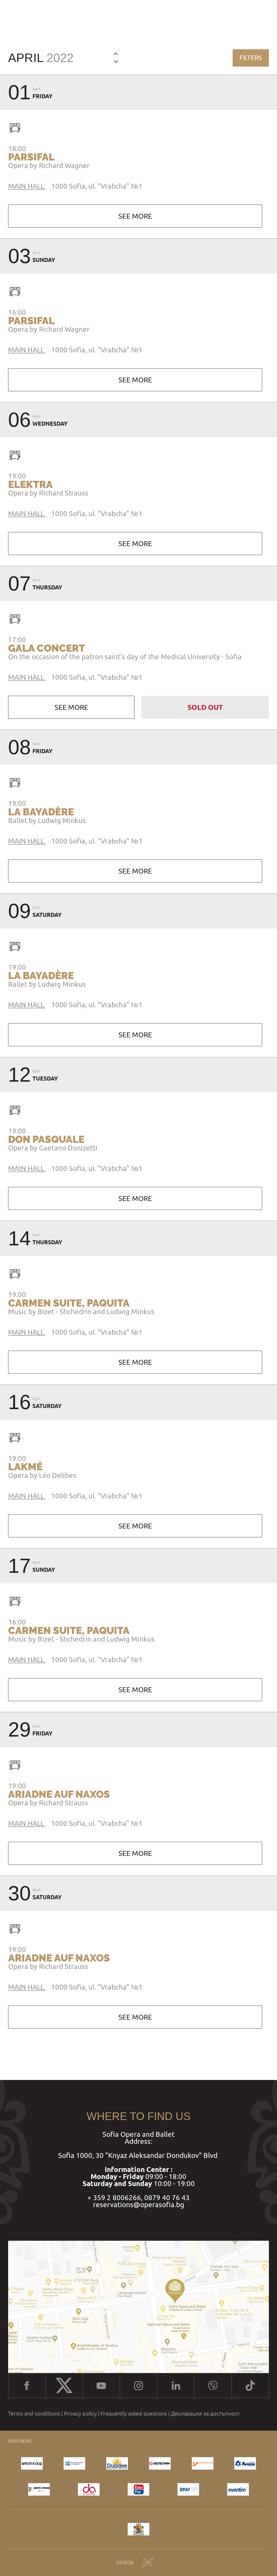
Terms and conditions (34, 2414)
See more (135, 216)
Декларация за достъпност (205, 2414)
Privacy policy (80, 2414)
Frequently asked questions (134, 2414)
